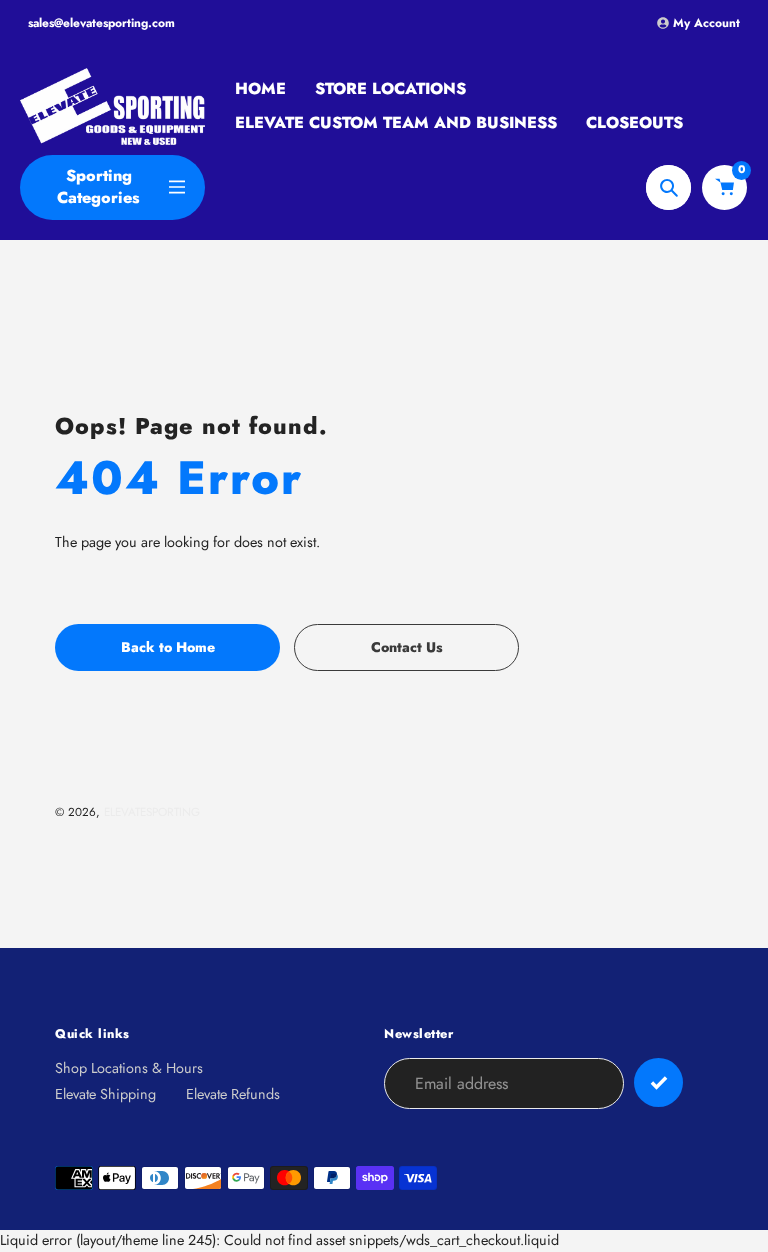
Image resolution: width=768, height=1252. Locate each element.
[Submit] (658, 1082)
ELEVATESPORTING (152, 811)
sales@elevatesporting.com (101, 23)
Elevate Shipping (105, 1094)
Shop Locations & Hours (129, 1068)
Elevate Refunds (233, 1094)
